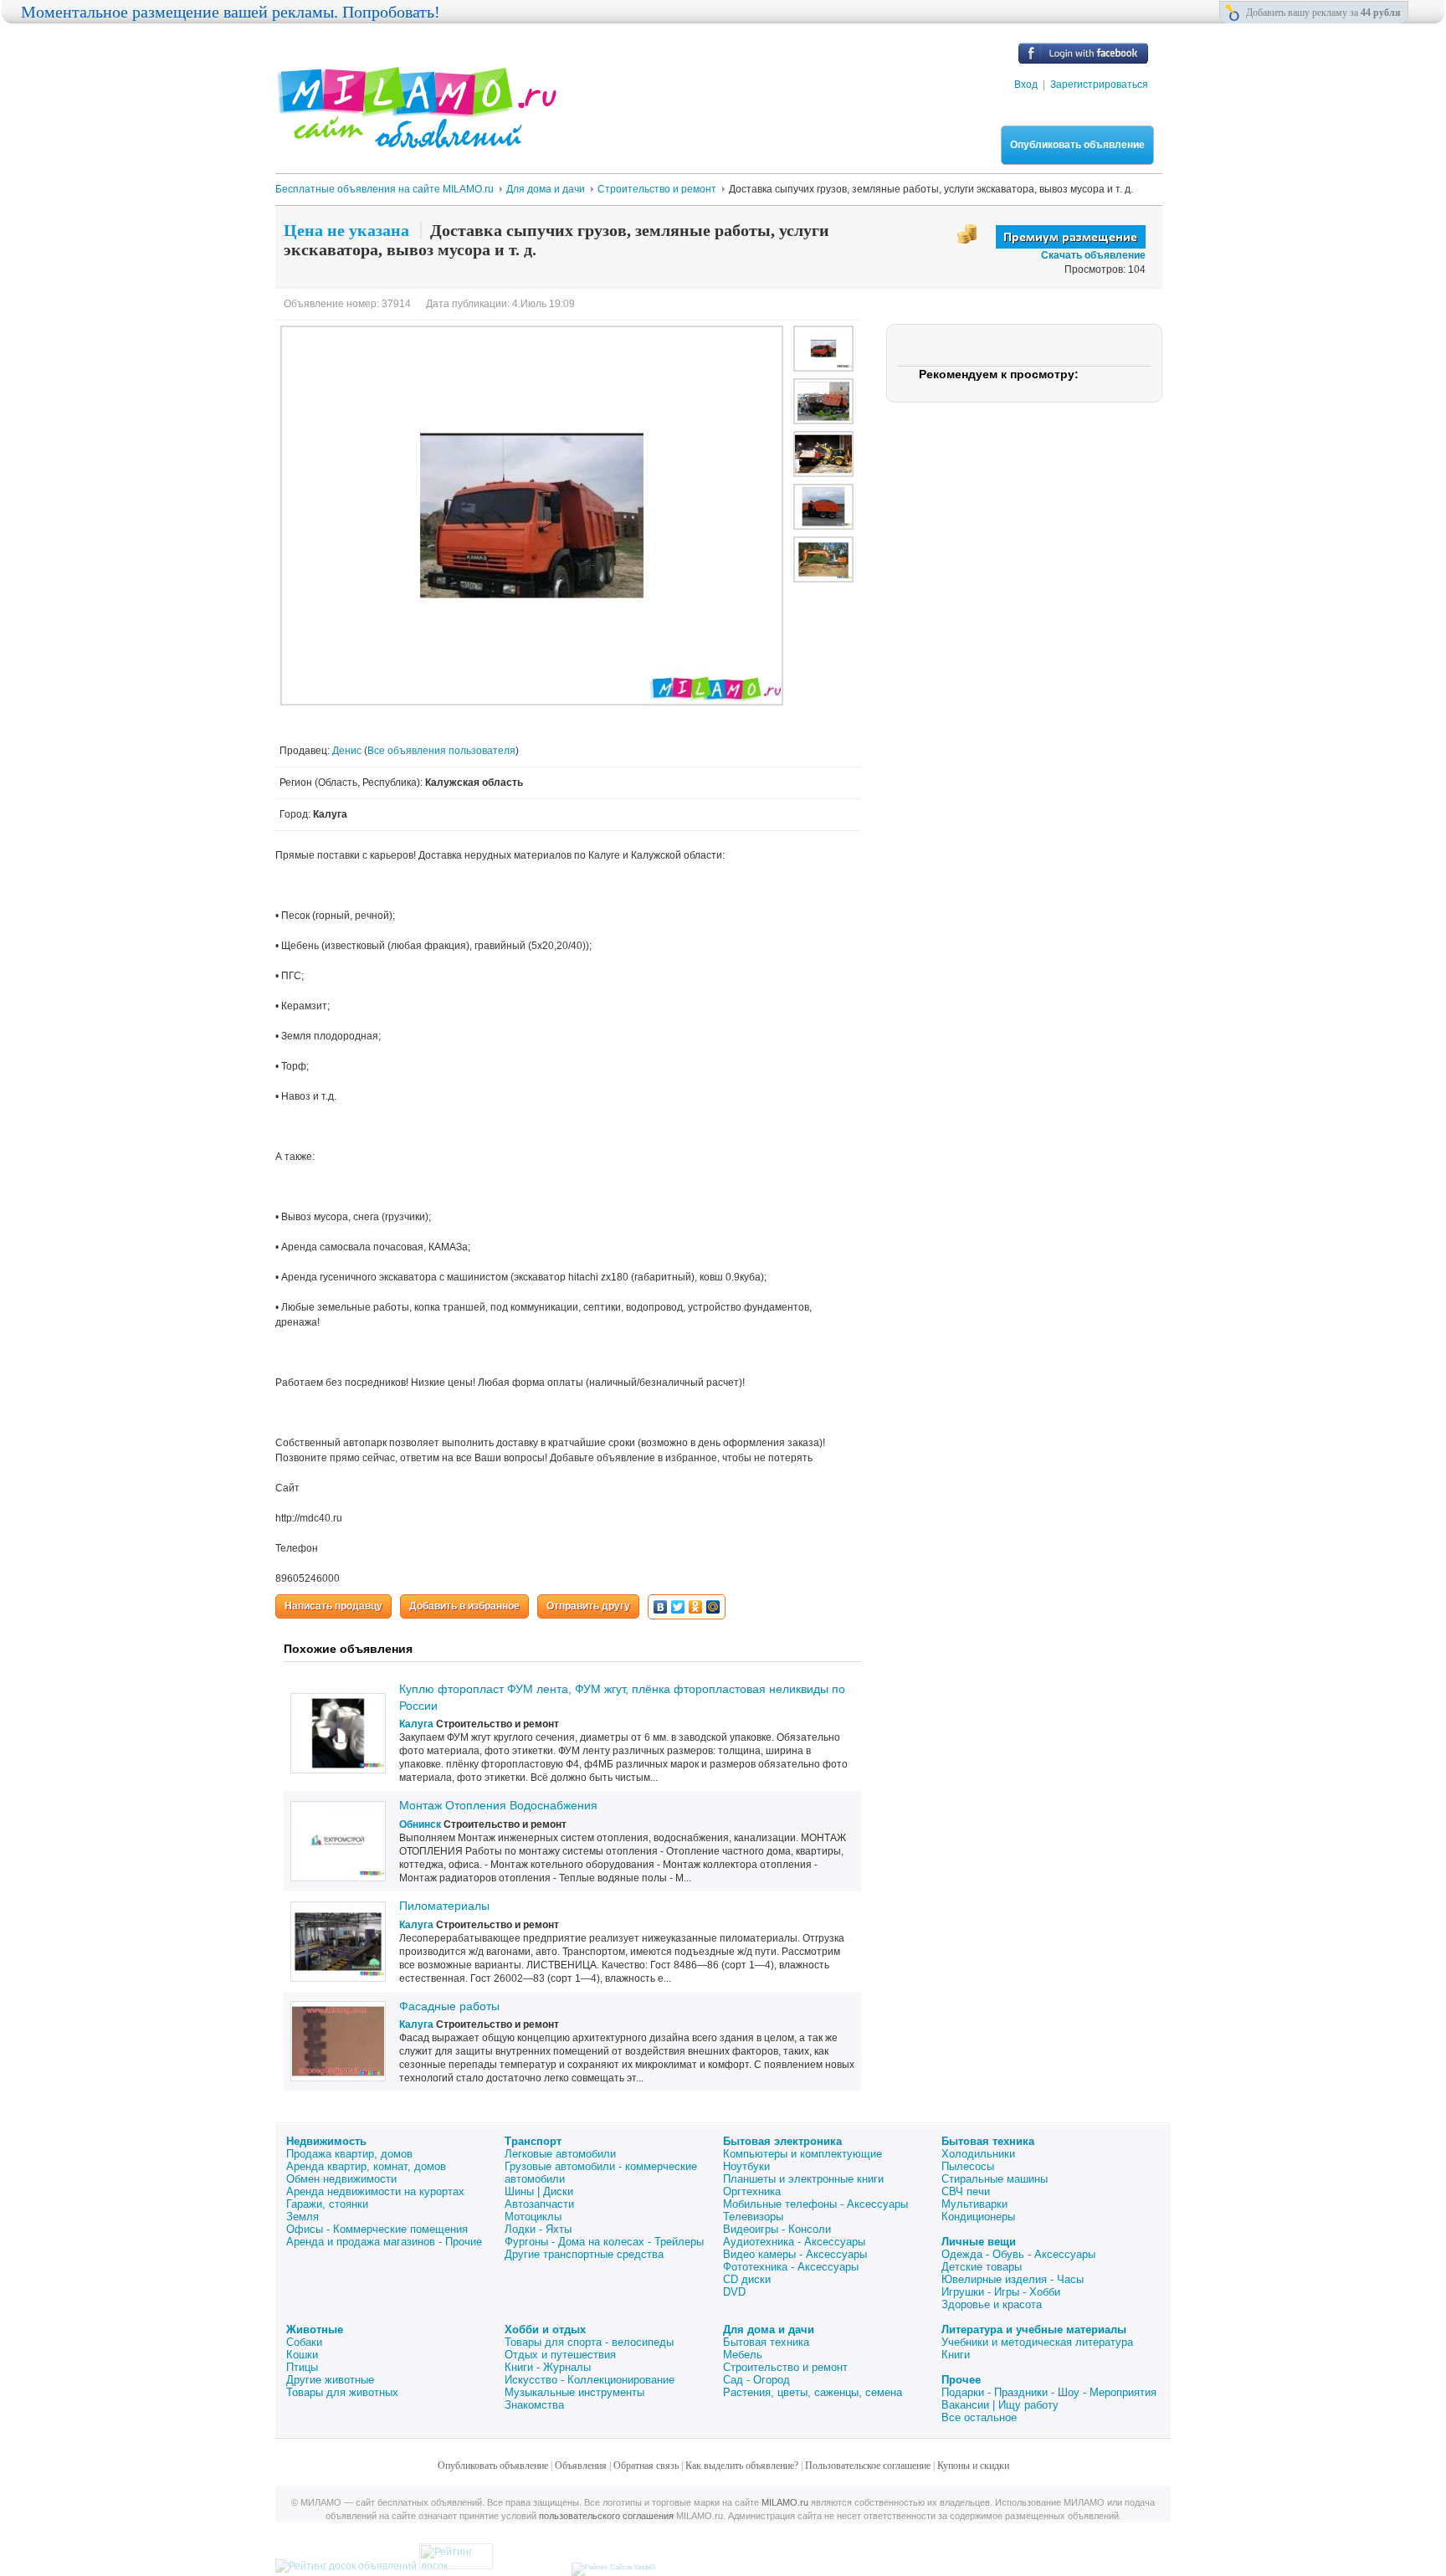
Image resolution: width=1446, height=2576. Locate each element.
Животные (315, 2330)
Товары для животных (342, 2392)
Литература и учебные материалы (1034, 2330)
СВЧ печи (966, 2191)
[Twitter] (678, 1607)
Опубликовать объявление (1077, 145)
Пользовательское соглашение (868, 2466)
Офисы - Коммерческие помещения (377, 2229)
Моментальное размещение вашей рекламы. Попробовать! (231, 12)
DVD (734, 2292)
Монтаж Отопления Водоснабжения (498, 1805)
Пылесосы (968, 2166)
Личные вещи (979, 2242)
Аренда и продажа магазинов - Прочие (384, 2242)
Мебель (743, 2355)
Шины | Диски (539, 2191)
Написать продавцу (333, 1606)
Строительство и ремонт (785, 2367)
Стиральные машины (995, 2179)
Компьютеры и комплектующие (802, 2154)
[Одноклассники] (696, 1607)
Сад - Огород (756, 2380)
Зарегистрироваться (1099, 85)
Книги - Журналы (548, 2367)
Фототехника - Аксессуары (791, 2267)
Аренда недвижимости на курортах (375, 2191)
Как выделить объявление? (742, 2466)
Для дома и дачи (769, 2330)
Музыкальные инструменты (574, 2392)
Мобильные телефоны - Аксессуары (815, 2204)
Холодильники (978, 2154)
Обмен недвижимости (341, 2179)
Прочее (961, 2380)
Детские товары (982, 2267)
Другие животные (330, 2380)
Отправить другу (588, 1606)
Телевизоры (753, 2217)
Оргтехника (752, 2191)
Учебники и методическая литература (1037, 2342)
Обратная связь (646, 2466)
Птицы (302, 2367)
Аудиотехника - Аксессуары (794, 2242)
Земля (303, 2217)
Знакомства (534, 2405)
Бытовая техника (988, 2141)
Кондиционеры (978, 2217)
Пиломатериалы (444, 1906)
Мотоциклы (533, 2217)
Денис (348, 751)
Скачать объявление (1093, 255)
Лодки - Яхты (538, 2229)
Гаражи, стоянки (327, 2204)
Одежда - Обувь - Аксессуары (1018, 2254)
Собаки (304, 2342)
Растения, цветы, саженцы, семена (813, 2392)
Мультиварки (974, 2204)
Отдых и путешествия (560, 2355)
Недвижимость (326, 2141)
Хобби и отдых (545, 2330)
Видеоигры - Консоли (777, 2229)
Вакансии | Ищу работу (1000, 2405)
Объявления (581, 2466)
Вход (1026, 85)
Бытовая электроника (782, 2141)
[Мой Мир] (713, 1607)
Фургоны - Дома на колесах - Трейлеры (604, 2242)
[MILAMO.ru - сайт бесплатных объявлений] (416, 138)
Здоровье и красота (992, 2304)
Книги (956, 2355)
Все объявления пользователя (441, 751)
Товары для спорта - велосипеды (589, 2342)
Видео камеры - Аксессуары (795, 2254)
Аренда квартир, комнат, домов (366, 2166)
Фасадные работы (449, 2006)
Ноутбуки (746, 2166)
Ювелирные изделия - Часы (1013, 2279)
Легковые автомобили (560, 2154)
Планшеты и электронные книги (803, 2179)
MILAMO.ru (785, 2502)
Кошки (302, 2355)
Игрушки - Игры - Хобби (1001, 2292)
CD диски (747, 2279)
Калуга (416, 1724)
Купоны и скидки (973, 2466)
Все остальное (979, 2417)
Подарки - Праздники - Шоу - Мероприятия (1049, 2392)
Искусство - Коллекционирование (590, 2380)
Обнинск (420, 1824)
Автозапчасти (539, 2204)
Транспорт (533, 2141)
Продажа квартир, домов (349, 2154)
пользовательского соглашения (606, 2516)
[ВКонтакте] (661, 1607)
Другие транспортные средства (584, 2254)
